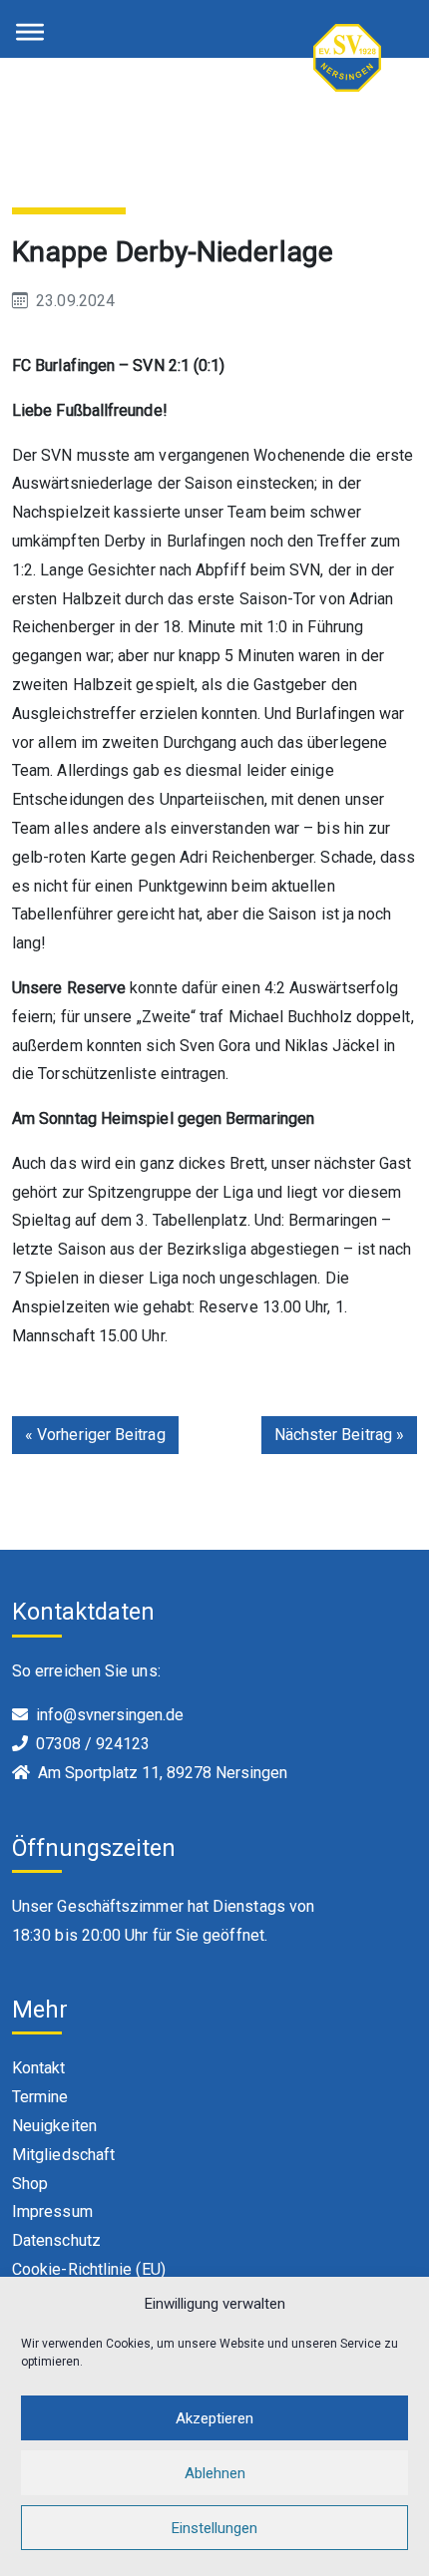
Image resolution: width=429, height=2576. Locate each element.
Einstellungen (214, 2528)
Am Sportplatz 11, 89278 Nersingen (163, 1773)
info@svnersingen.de (110, 1715)
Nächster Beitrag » (339, 1435)
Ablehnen (215, 2473)
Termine (40, 2097)
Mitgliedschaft (63, 2155)
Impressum (52, 2211)
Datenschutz (56, 2240)
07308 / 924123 (93, 1744)
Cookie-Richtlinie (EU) (89, 2269)
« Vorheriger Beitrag (95, 1435)
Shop (30, 2184)
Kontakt (39, 2068)
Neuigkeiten (54, 2126)
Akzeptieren (214, 2418)
